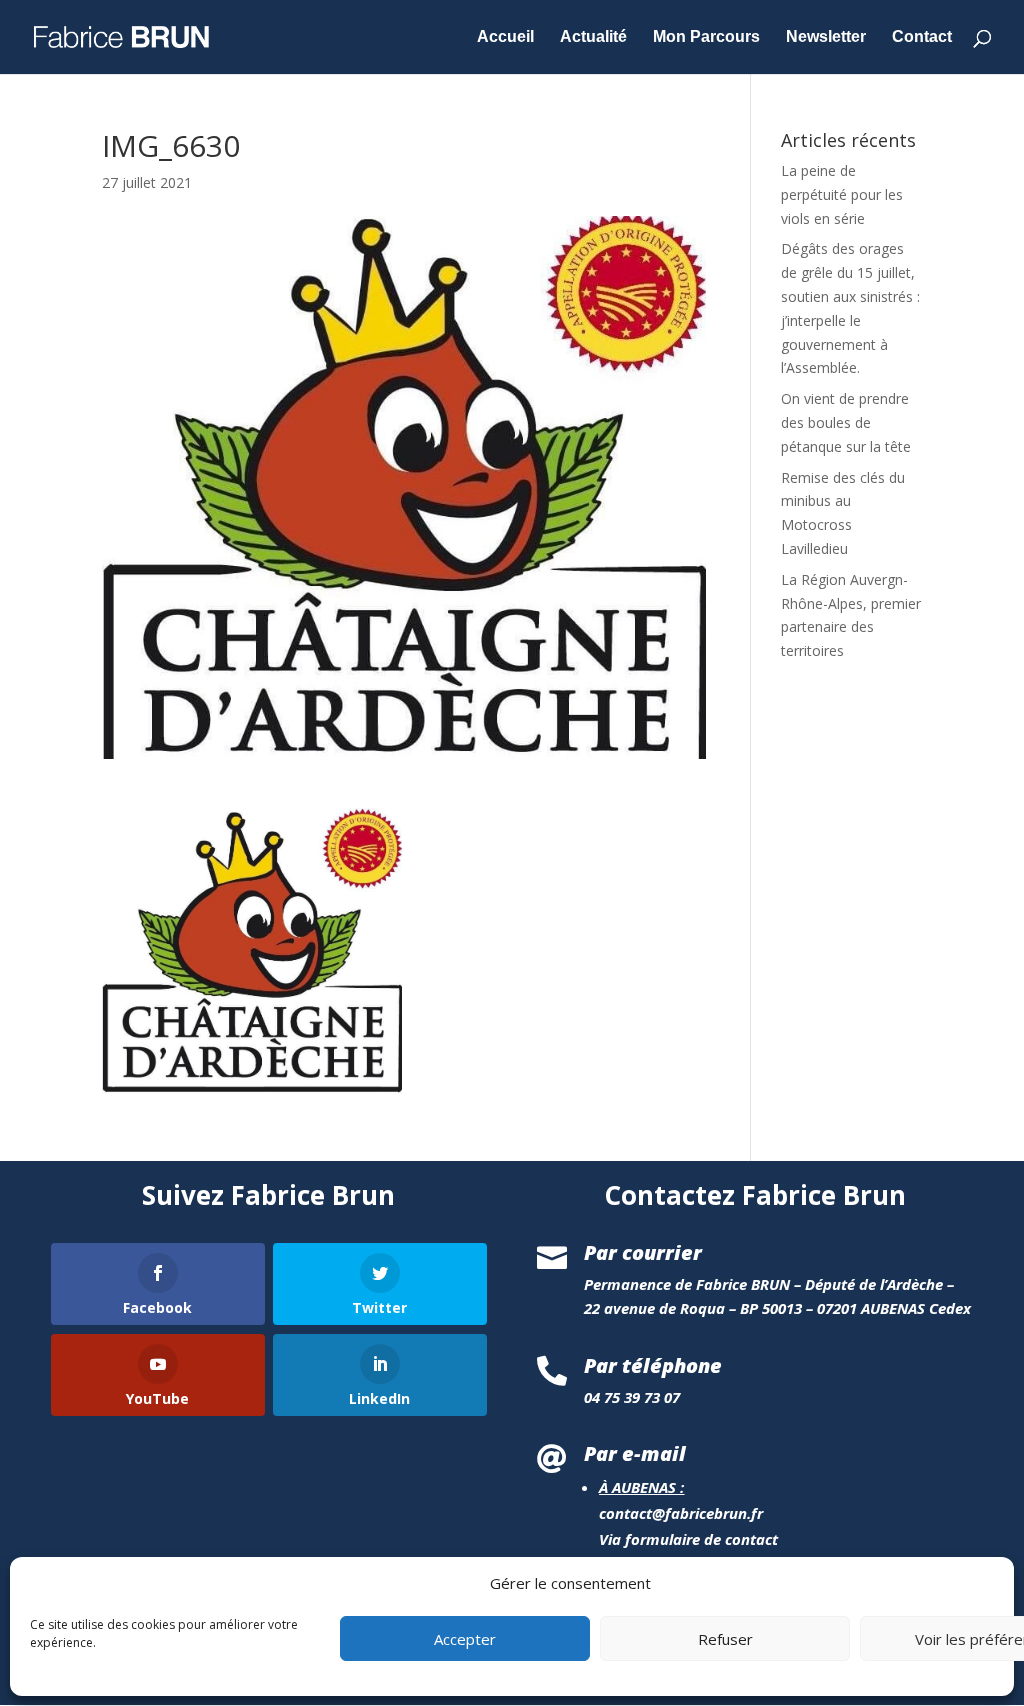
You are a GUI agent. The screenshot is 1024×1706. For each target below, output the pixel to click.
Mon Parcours (706, 37)
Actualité (593, 37)
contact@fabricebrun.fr (681, 1513)
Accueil (505, 37)
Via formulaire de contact (688, 1539)
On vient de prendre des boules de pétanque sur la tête (846, 422)
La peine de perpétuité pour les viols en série (842, 194)
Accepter (465, 1639)
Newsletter (826, 37)
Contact (922, 37)
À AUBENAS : (641, 1487)
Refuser (725, 1639)
